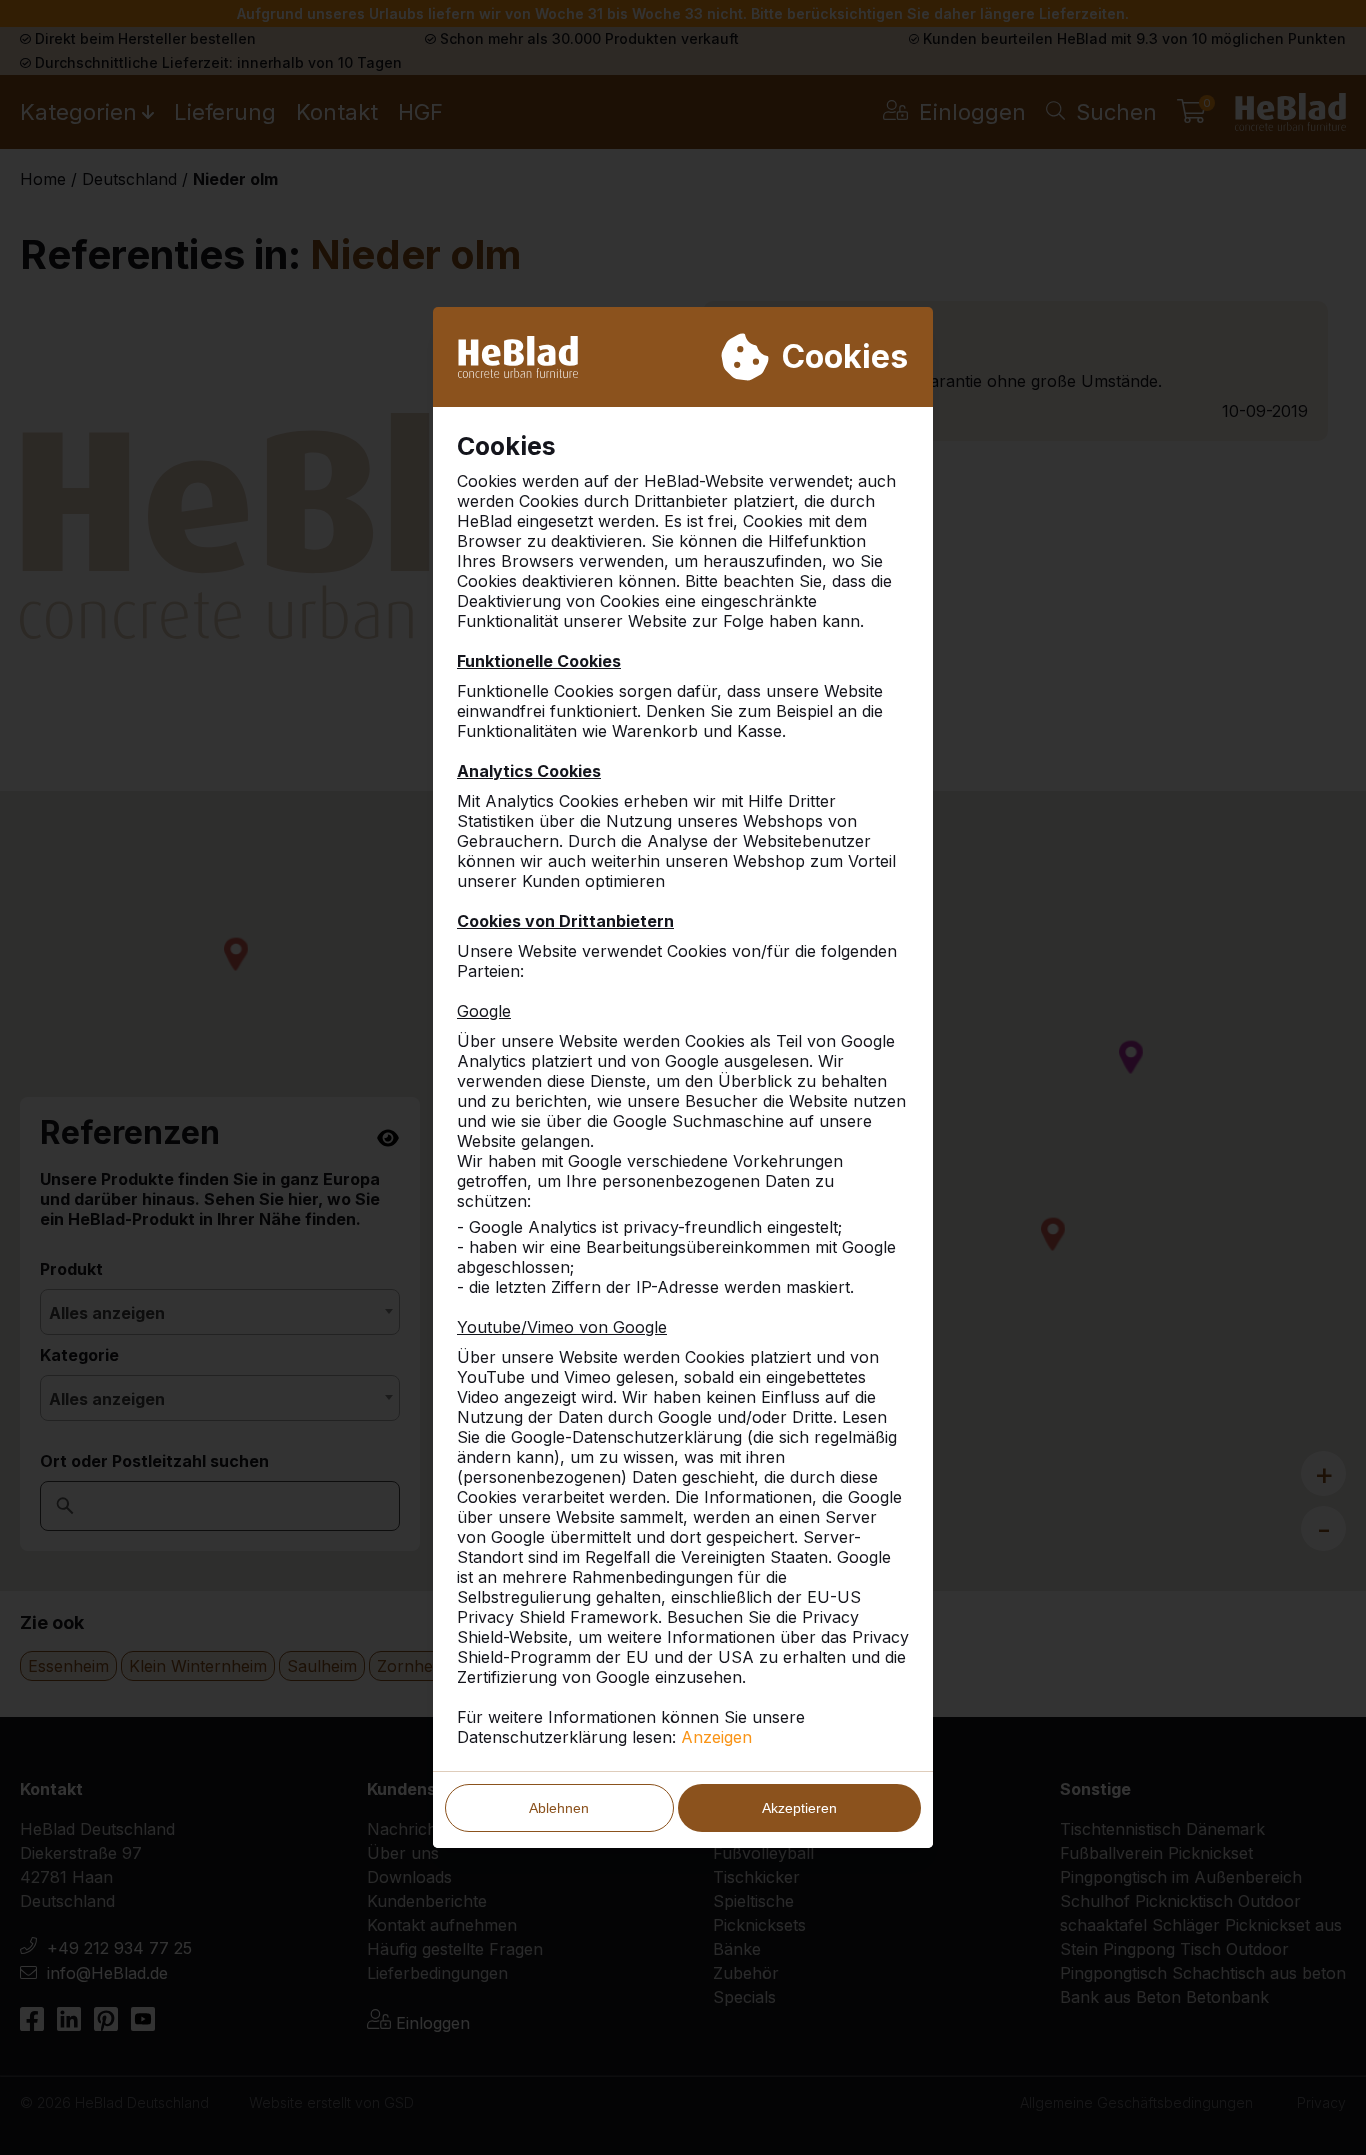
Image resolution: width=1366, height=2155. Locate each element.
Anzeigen (716, 1737)
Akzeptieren (799, 1808)
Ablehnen (559, 1808)
